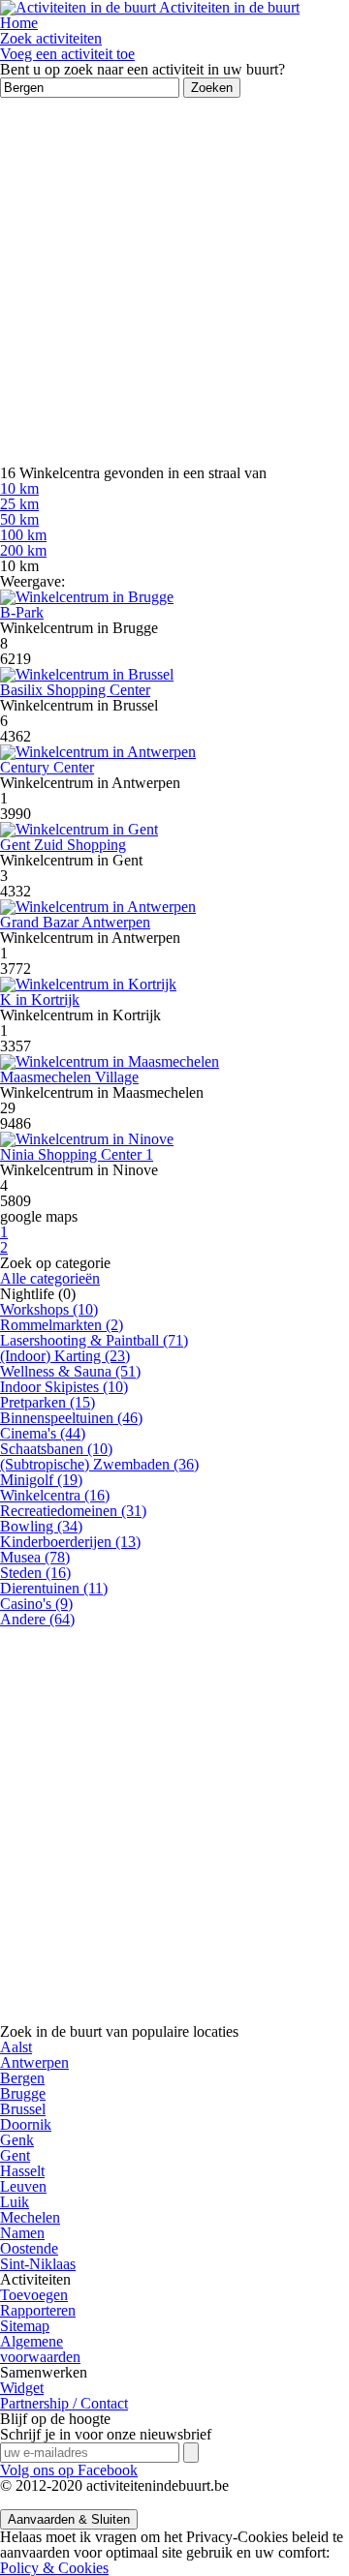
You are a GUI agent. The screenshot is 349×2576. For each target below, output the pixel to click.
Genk (17, 2140)
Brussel (23, 2109)
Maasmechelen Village (69, 1077)
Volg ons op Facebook (69, 2470)
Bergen (22, 2078)
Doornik (26, 2124)
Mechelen (30, 2217)
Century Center (47, 767)
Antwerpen (34, 2062)
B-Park (22, 612)
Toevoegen (34, 2295)
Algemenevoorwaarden (40, 2349)
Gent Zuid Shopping (63, 845)
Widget (22, 2388)
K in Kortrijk (40, 1000)
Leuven (23, 2186)
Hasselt (22, 2171)
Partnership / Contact (64, 2403)
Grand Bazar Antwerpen (75, 922)
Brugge (23, 2093)
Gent (15, 2155)
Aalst (16, 2047)
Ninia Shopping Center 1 (77, 1154)
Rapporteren (38, 2310)
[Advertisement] (174, 282)
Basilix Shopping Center (75, 690)
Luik (15, 2202)
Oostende (29, 2248)
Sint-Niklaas (38, 2264)
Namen (22, 2233)
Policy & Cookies (54, 2568)
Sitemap (25, 2326)
